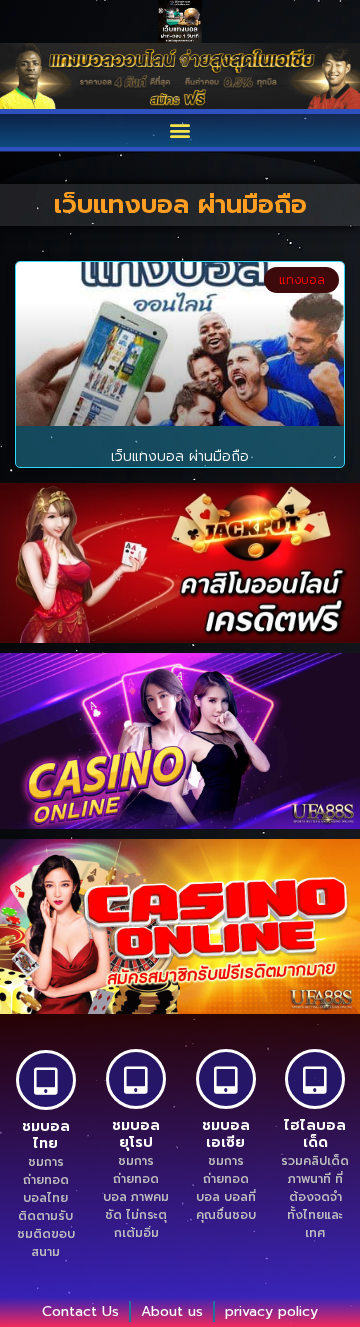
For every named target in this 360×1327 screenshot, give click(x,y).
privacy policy (271, 1311)
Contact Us (80, 1311)
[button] (180, 130)
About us (172, 1311)
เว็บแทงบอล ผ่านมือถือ (180, 456)
